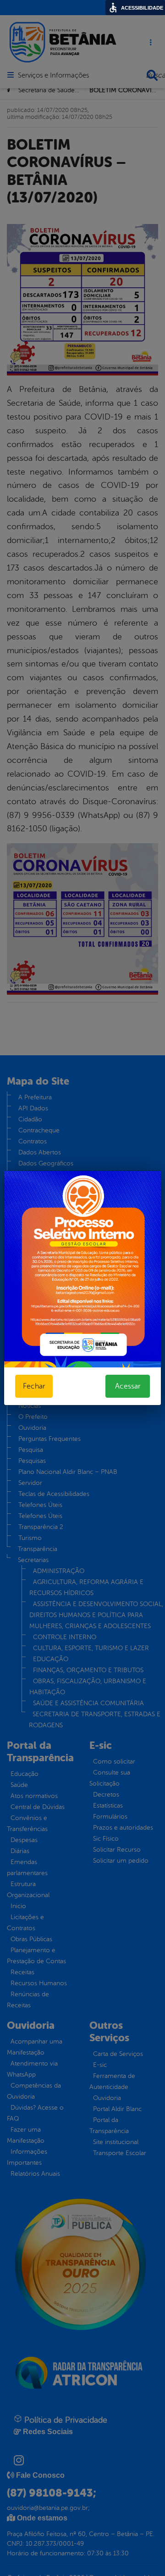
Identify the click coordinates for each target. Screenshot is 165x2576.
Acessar (128, 1386)
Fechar (34, 1386)
